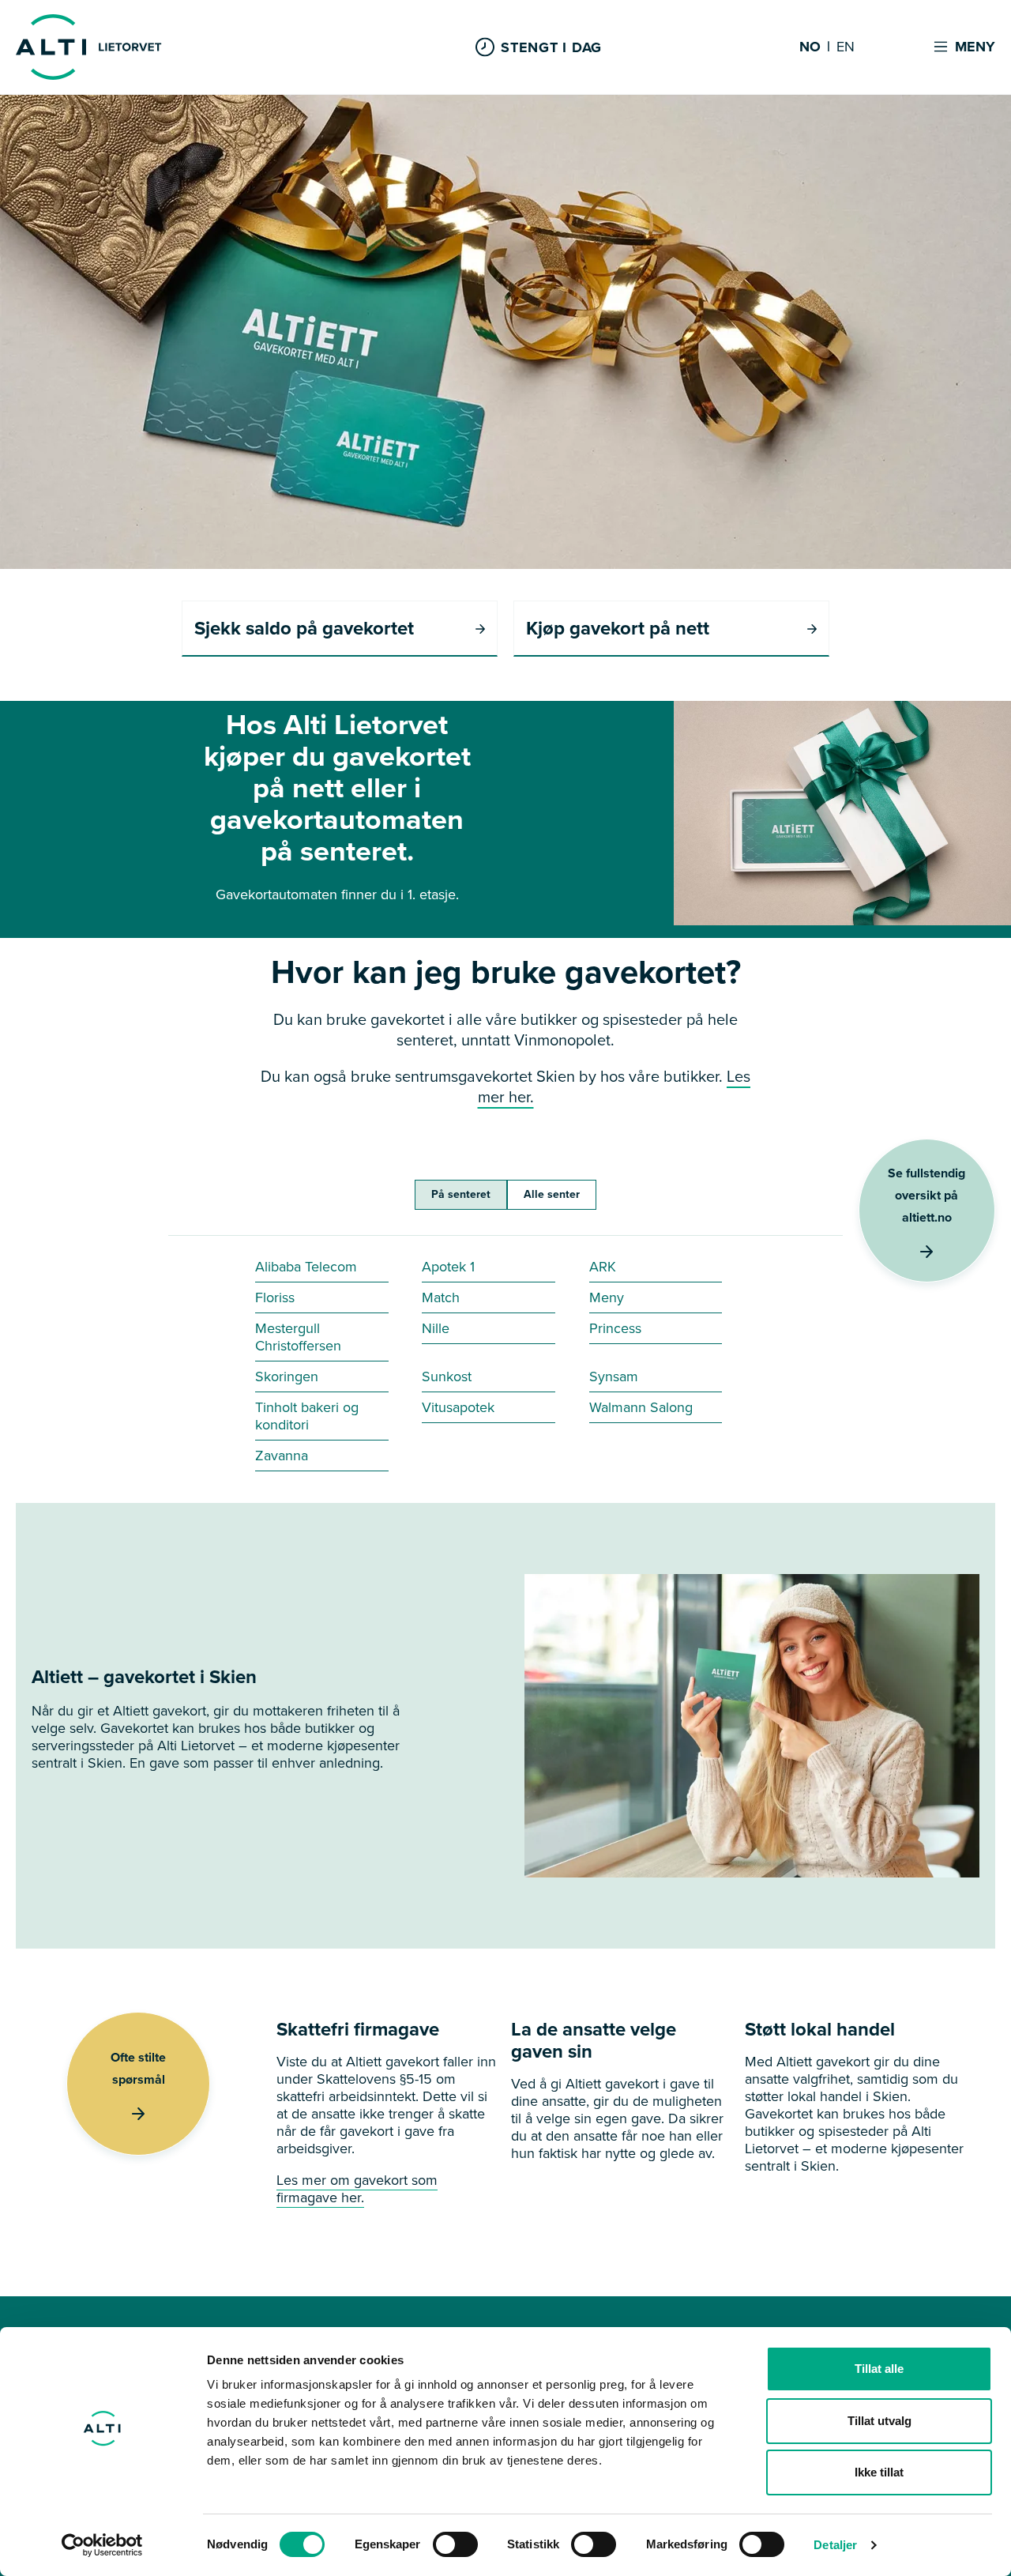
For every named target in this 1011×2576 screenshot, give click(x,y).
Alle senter (552, 1194)
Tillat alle (879, 2369)
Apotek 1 (448, 1267)
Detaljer (835, 2545)
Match (441, 1297)
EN (846, 47)
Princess (615, 1328)
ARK (603, 1267)
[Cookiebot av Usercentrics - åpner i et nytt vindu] (102, 2545)
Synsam (614, 1377)
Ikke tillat (879, 2472)
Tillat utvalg (879, 2421)
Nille (436, 1328)
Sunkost (447, 1377)
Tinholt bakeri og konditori (307, 1416)
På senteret (461, 1194)
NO (810, 47)
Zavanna (282, 1456)
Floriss (275, 1297)
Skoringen (287, 1377)
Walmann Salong (641, 1407)
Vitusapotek (458, 1407)
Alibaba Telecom (306, 1267)
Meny (607, 1297)
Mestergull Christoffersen (298, 1337)
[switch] (455, 2544)
